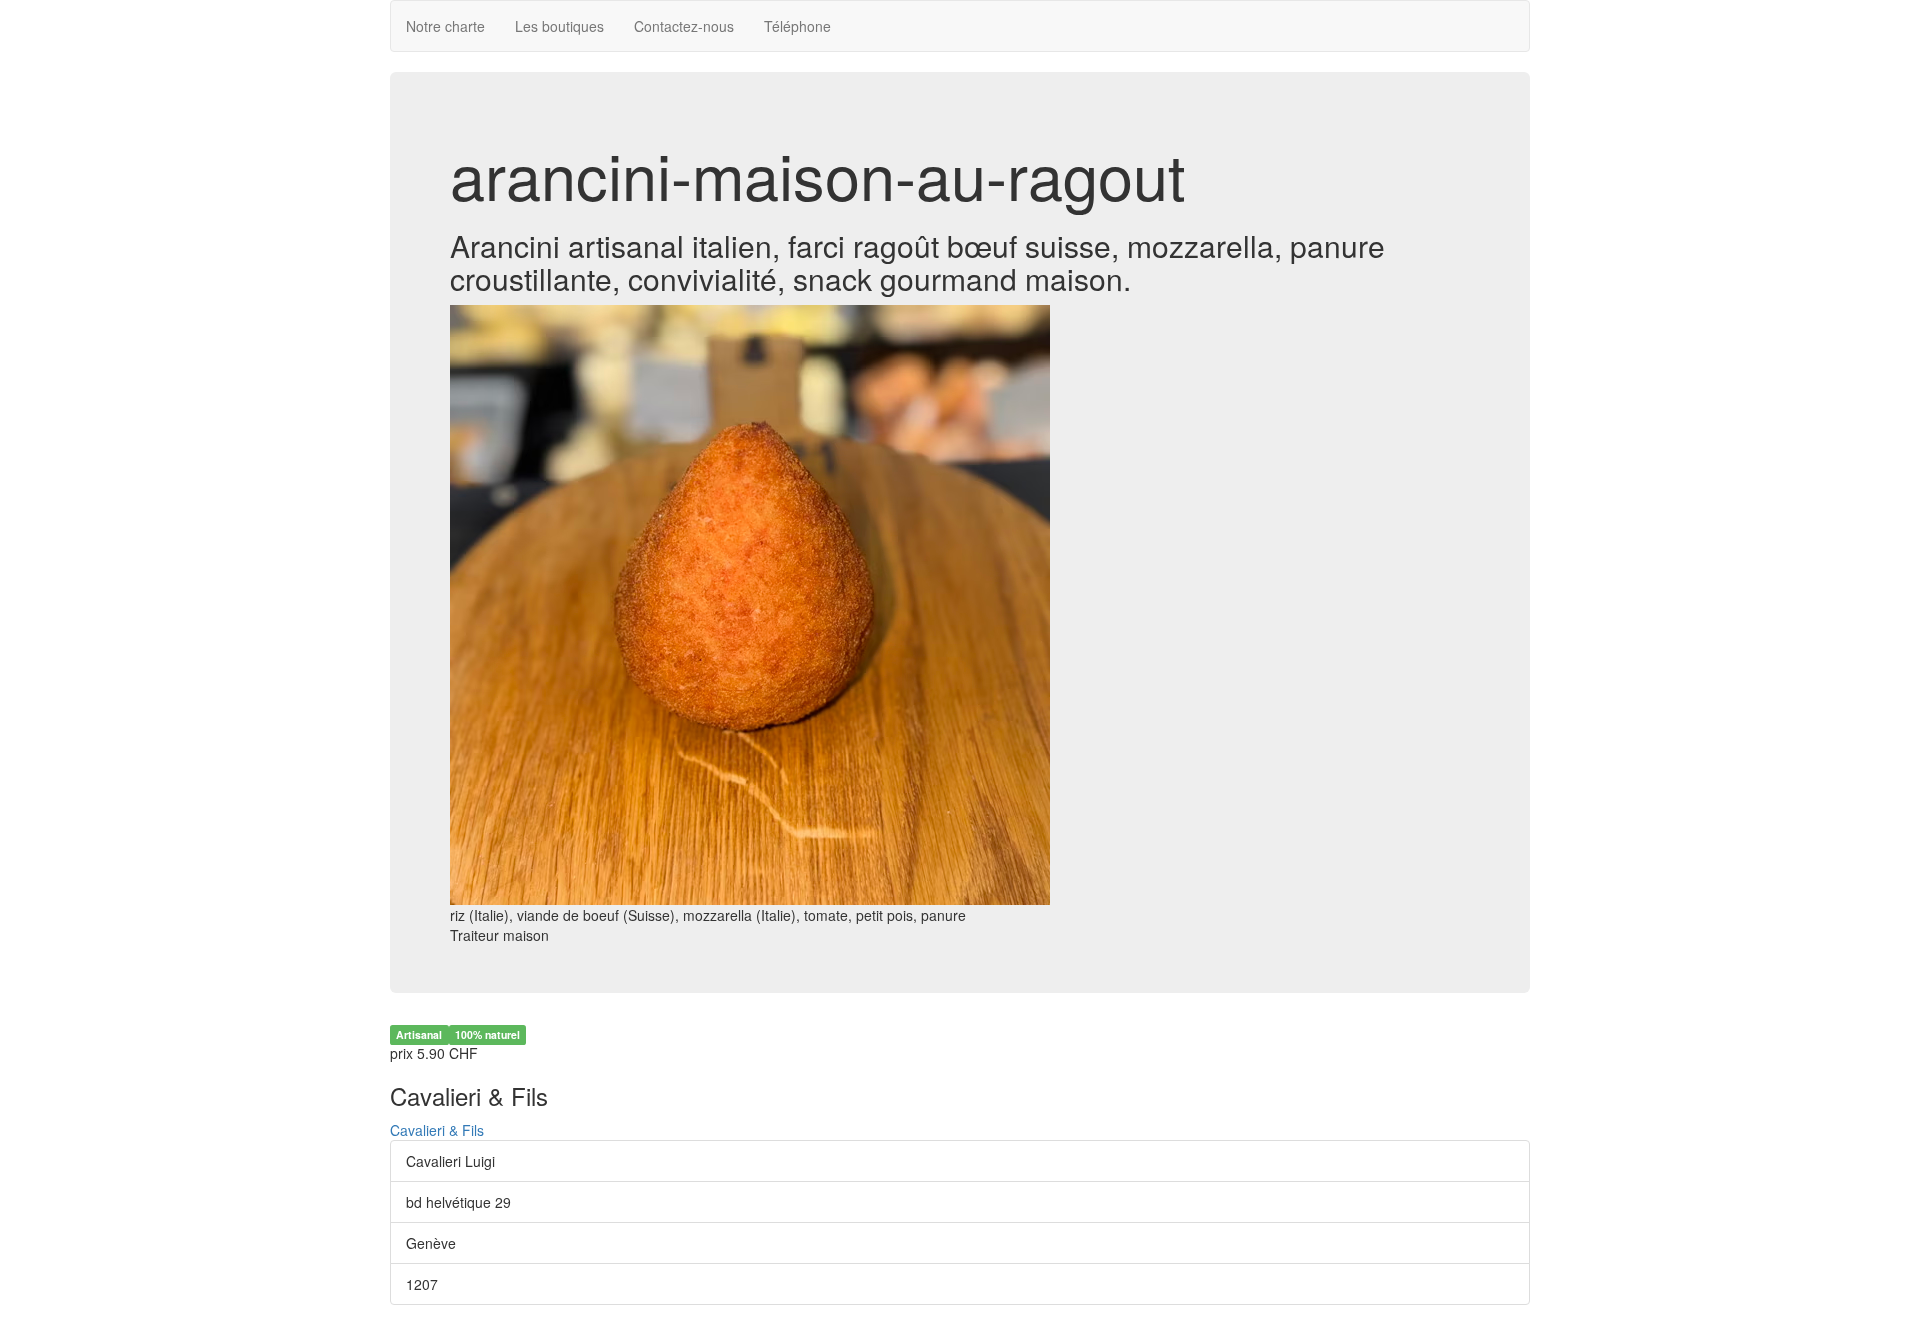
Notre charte (445, 26)
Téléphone (797, 26)
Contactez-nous (684, 26)
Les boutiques (559, 26)
